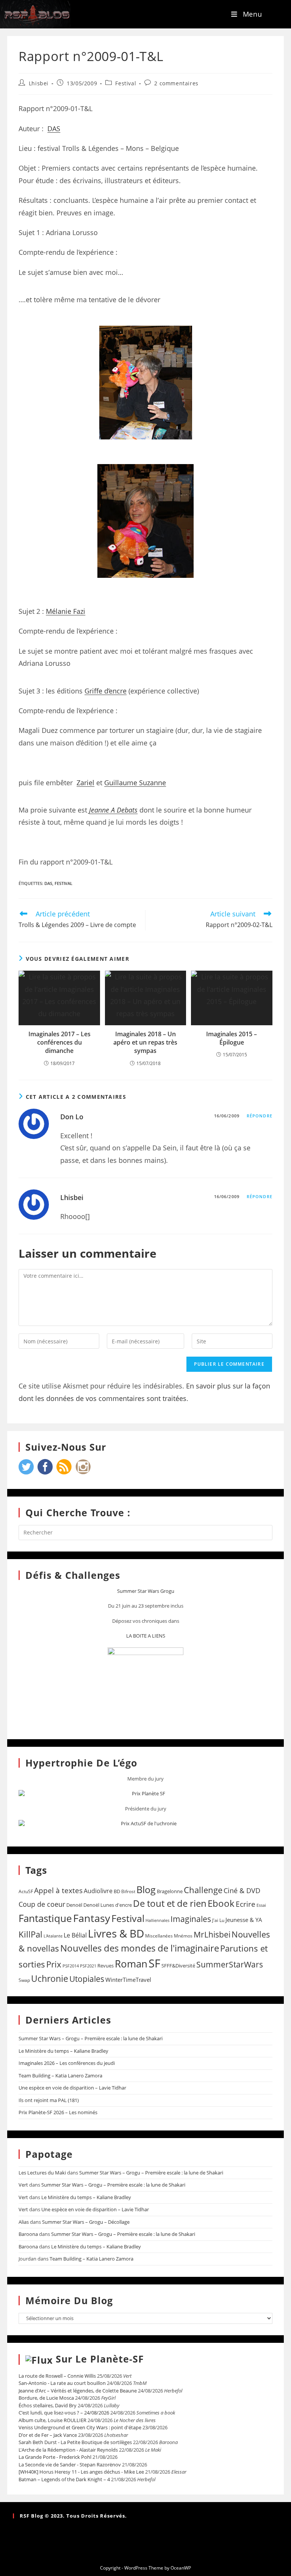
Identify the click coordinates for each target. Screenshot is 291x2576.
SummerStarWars (230, 1964)
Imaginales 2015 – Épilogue (232, 1038)
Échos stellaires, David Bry (48, 2405)
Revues (106, 1966)
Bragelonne (170, 1891)
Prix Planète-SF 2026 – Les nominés (58, 2112)
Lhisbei (39, 83)
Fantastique (45, 1918)
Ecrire (246, 1904)
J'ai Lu (218, 1920)
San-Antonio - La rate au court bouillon (62, 2383)
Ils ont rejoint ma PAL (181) (49, 2100)
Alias (24, 2222)
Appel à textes (58, 1890)
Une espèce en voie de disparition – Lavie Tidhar (72, 2088)
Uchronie (50, 1978)
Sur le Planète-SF (100, 2359)
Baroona (28, 2234)
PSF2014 (71, 1966)
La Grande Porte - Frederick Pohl (55, 2457)
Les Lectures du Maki (42, 2173)
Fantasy (92, 1918)
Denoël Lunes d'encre (108, 1905)
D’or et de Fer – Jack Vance (48, 2435)
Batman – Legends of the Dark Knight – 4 (64, 2479)
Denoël (74, 1905)
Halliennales (157, 1920)
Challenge (203, 1890)
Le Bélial (75, 1935)
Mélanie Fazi (66, 611)
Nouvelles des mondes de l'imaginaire (140, 1948)
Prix (54, 1964)
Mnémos (183, 1936)
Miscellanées (159, 1936)
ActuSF (26, 1891)
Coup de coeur (42, 1904)
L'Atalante (53, 1936)
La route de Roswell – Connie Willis (57, 2376)
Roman (131, 1964)
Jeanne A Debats (113, 810)
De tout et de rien (170, 1903)
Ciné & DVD (242, 1890)
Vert (23, 2185)
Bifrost (128, 1891)
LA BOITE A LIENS (146, 1636)
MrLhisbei (212, 1934)
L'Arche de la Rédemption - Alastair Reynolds (68, 2450)
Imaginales (191, 1919)
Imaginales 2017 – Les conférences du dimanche (59, 1042)
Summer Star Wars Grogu (146, 1591)
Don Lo (72, 1117)
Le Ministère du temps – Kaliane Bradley (63, 2051)
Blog (146, 1889)
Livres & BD (116, 1933)
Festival (126, 83)
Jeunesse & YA (244, 1920)
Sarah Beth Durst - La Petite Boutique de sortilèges (75, 2442)
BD (117, 1891)
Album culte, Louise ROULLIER (52, 2420)
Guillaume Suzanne (135, 783)
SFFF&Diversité (178, 1966)
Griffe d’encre (106, 691)
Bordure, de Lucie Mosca (46, 2398)
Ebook (221, 1903)
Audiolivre (98, 1891)
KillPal (31, 1934)
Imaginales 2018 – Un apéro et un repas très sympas (145, 1042)
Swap (24, 1980)
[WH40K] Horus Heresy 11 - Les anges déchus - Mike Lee (81, 2472)
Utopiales (87, 1979)
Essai (261, 1905)
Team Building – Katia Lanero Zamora (60, 2076)
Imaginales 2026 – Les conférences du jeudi (67, 2063)
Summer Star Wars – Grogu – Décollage (86, 2222)
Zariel (85, 783)
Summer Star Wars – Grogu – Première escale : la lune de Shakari (91, 2038)
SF (154, 1963)
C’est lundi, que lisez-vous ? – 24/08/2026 (64, 2413)
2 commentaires (176, 83)
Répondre (260, 1116)
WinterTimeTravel (128, 1980)
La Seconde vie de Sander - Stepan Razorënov (70, 2465)
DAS (54, 129)
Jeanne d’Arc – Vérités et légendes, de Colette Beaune (78, 2391)
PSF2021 (88, 1966)
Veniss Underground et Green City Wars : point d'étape (80, 2427)
